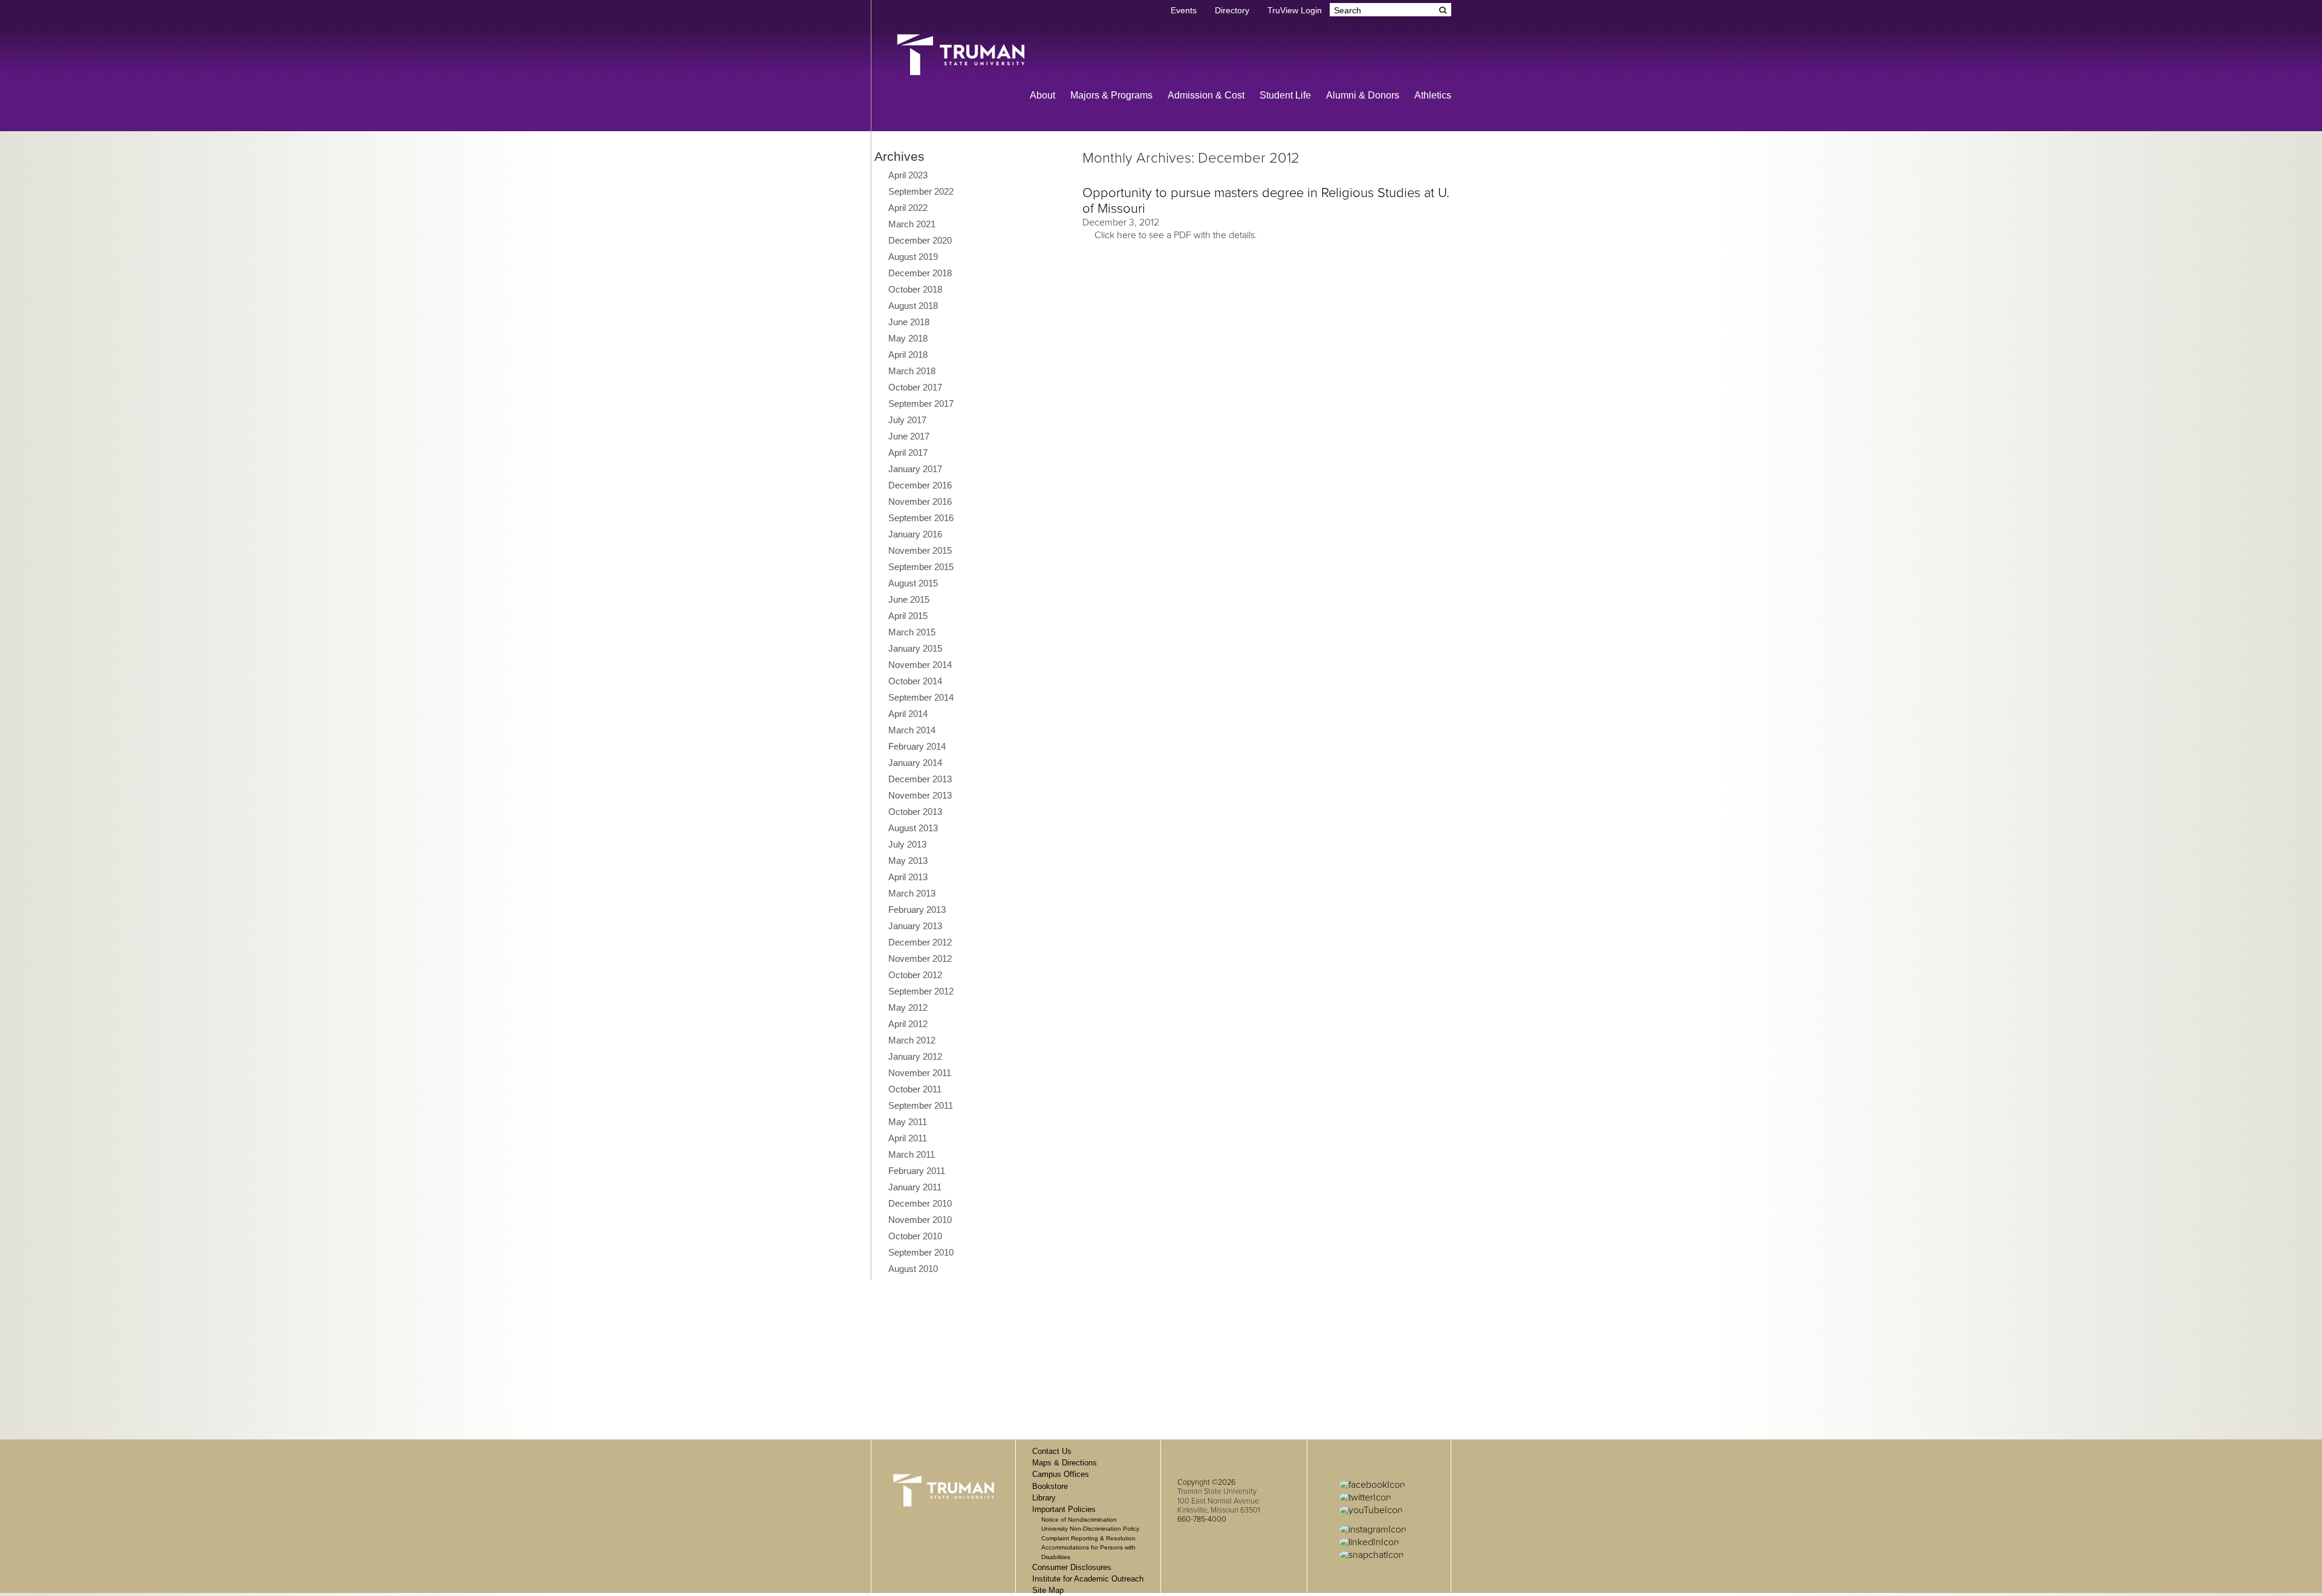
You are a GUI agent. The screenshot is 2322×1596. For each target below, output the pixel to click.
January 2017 (915, 469)
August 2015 (913, 583)
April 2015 (908, 616)
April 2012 (908, 1024)
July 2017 (907, 420)
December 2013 (920, 779)
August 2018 (913, 306)
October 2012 (915, 975)
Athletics (1433, 95)
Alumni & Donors (1363, 95)
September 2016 (921, 518)
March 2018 (912, 371)
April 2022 (908, 208)
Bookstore (1050, 1486)
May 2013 (908, 861)
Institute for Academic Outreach (1088, 1579)
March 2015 (912, 632)
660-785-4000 (1202, 1519)
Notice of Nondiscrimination (1079, 1520)
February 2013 (917, 910)
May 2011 (908, 1122)
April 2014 (908, 714)
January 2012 (915, 1056)
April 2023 (908, 175)
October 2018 (915, 289)
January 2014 (915, 763)
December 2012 (920, 942)
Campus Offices (1061, 1474)
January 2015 (915, 648)
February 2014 (917, 746)
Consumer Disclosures (1072, 1567)
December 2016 (920, 485)
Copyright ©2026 (1206, 1482)
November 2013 (920, 795)
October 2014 (915, 681)
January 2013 (915, 926)
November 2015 (920, 550)
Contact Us (1052, 1451)
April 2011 (908, 1138)
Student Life (1285, 95)
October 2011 (915, 1089)
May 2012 (908, 1007)
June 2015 (909, 599)
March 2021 (912, 224)
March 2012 (912, 1040)
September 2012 (921, 991)
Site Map (1048, 1590)
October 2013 (915, 812)
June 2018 (909, 322)
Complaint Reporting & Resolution (1088, 1538)
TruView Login (1295, 11)
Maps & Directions (1065, 1463)
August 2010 (913, 1269)
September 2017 (921, 404)
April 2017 (908, 453)
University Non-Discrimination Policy (1090, 1529)
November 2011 (920, 1073)
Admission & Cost (1206, 95)
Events (1184, 11)
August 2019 (913, 257)
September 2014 (921, 697)
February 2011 (917, 1171)
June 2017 (909, 436)
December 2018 (920, 273)
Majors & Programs (1111, 95)
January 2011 (915, 1187)
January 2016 (915, 534)
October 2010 (915, 1236)
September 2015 (921, 567)
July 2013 (907, 844)
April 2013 (908, 877)
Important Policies (1064, 1509)
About (1042, 95)
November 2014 (920, 665)
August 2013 (913, 828)
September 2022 (921, 191)
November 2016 (920, 501)
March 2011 (912, 1154)
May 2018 (908, 338)
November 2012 (920, 959)
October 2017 (915, 387)
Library (1044, 1498)
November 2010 (920, 1220)
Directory (1232, 11)
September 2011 (921, 1105)
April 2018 (908, 355)
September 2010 (921, 1252)
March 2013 (912, 893)
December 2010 (920, 1203)
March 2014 (912, 730)
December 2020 (920, 240)
